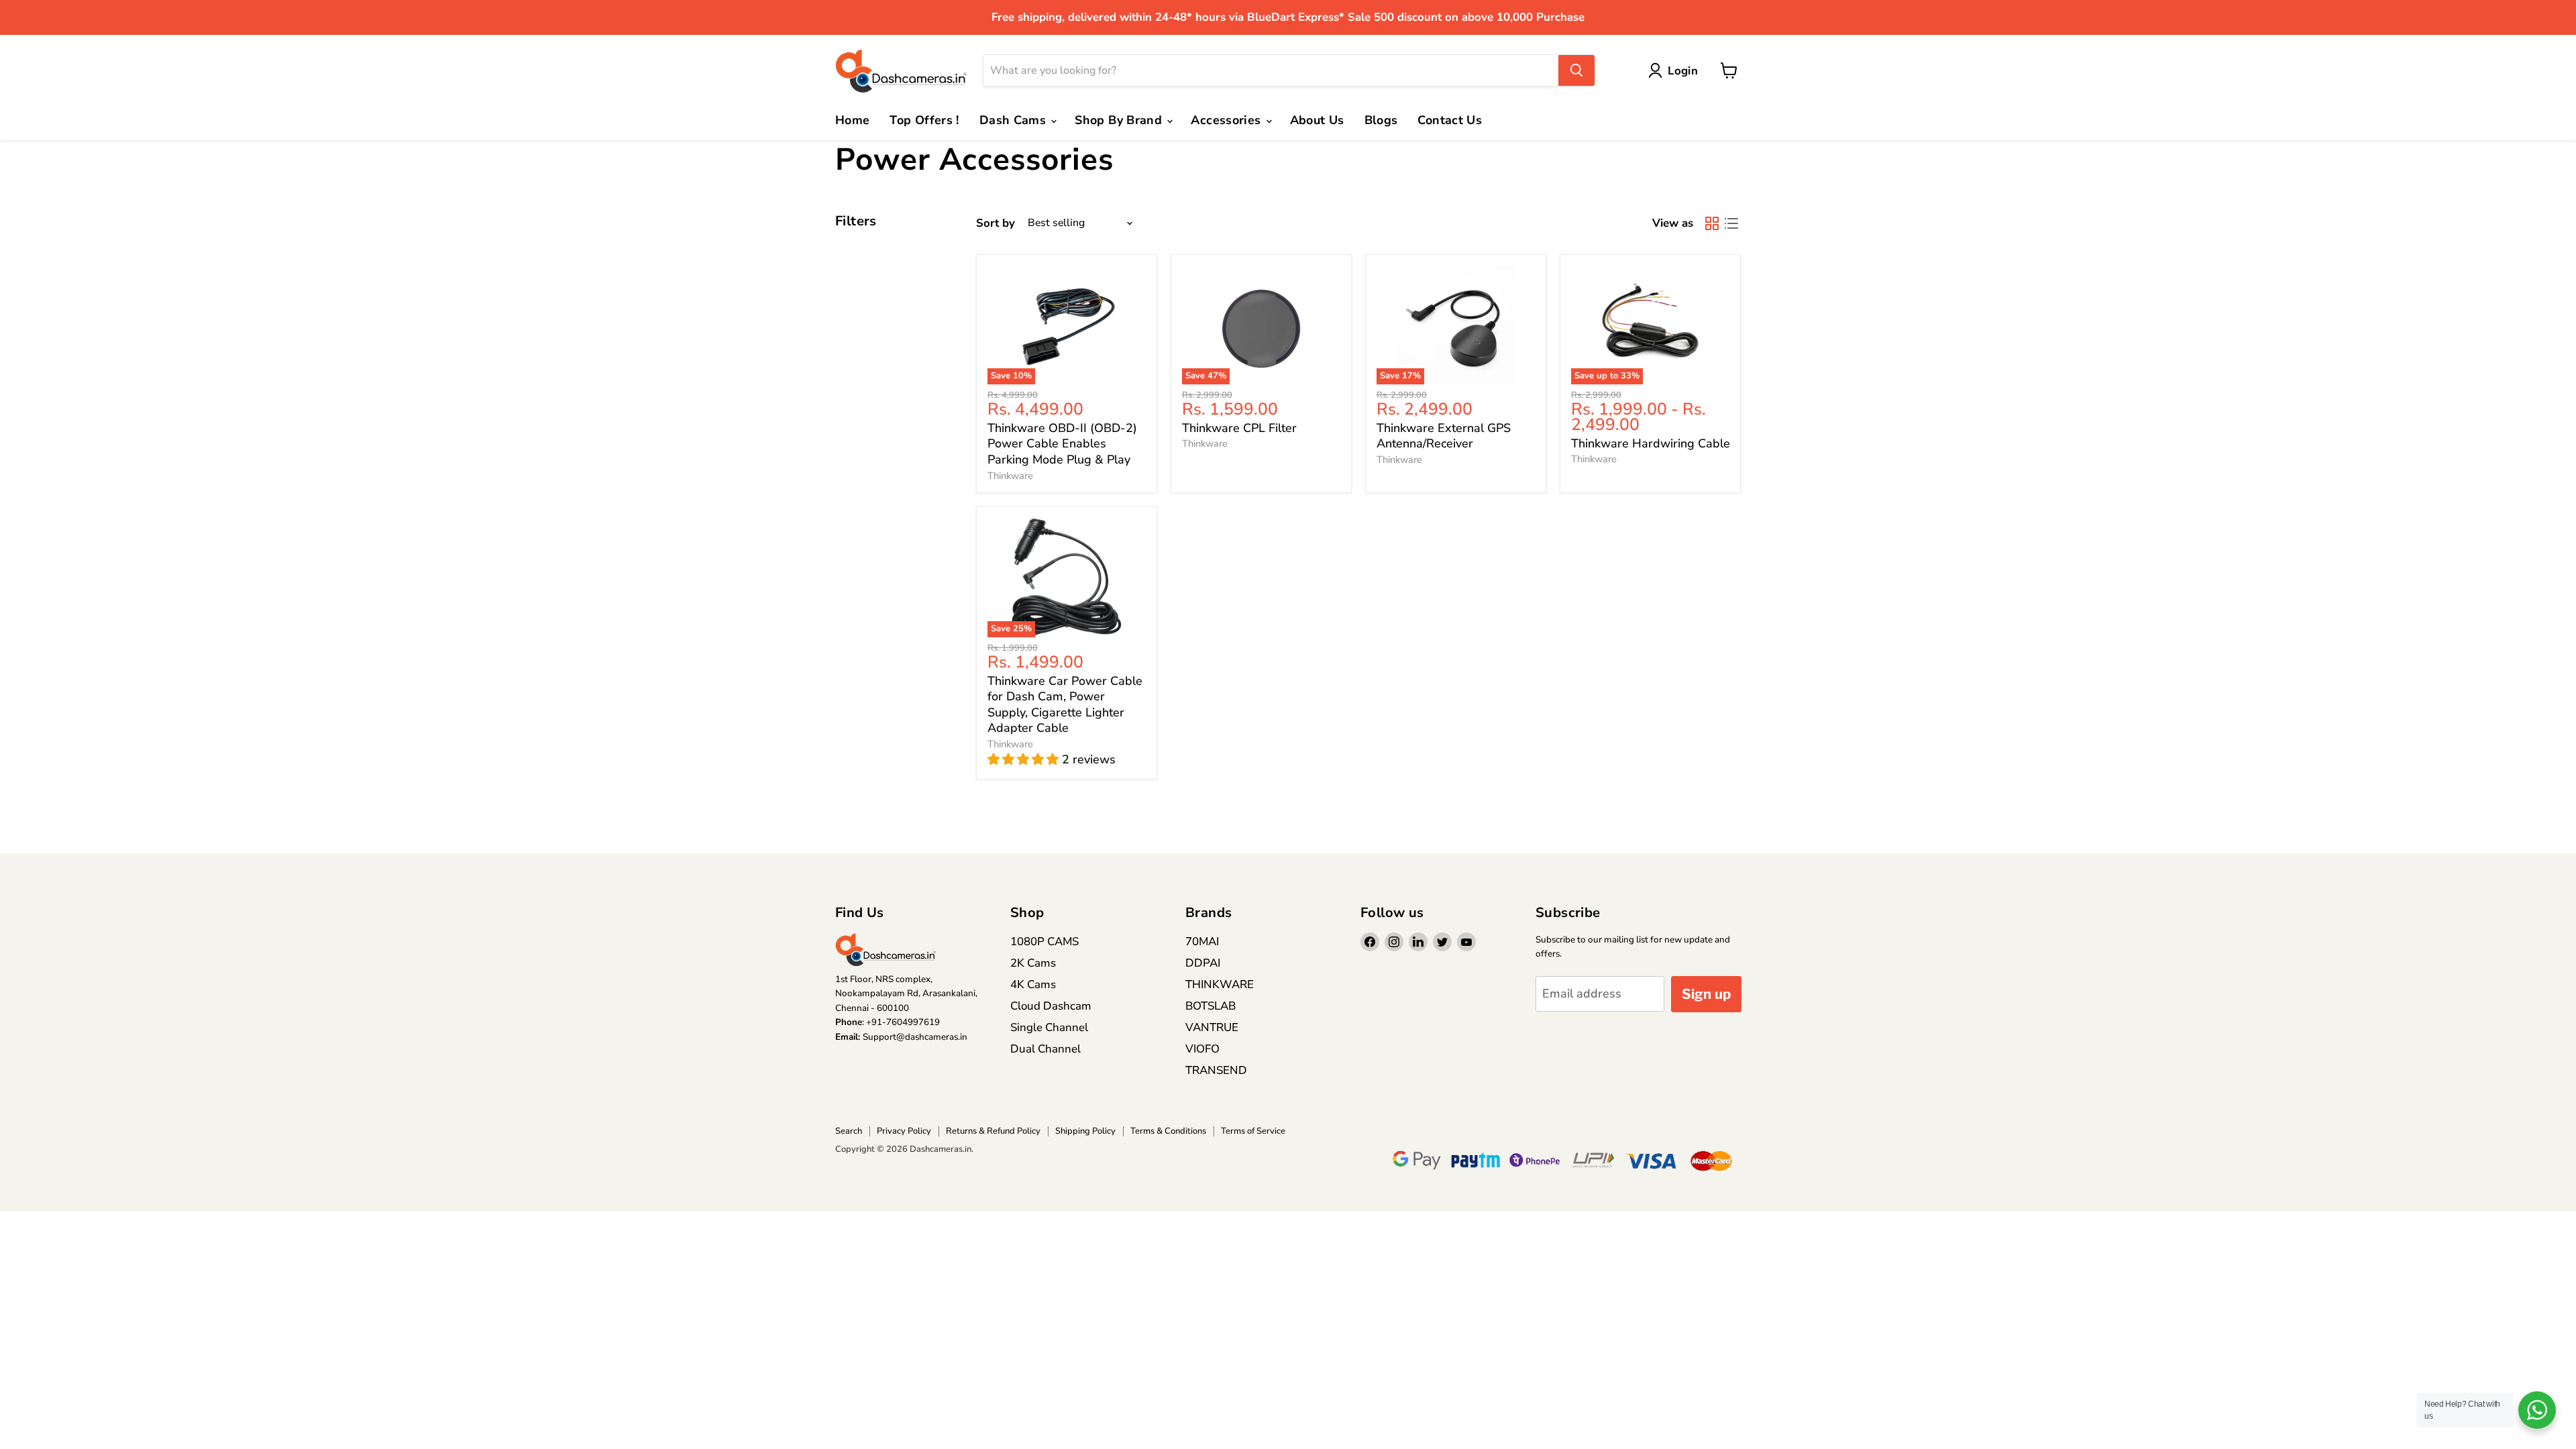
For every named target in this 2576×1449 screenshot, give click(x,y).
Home (852, 120)
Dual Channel (1045, 1049)
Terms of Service (1253, 1131)
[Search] (1576, 70)
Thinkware (1010, 476)
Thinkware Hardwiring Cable (1651, 443)
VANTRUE (1212, 1027)
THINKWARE (1220, 984)
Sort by (996, 223)
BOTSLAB (1211, 1006)
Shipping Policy (1085, 1131)
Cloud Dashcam (1051, 1006)
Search (849, 1131)
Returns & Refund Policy (993, 1131)
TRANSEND (1216, 1070)
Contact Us (1450, 120)
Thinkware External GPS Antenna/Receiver (1444, 436)
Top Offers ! (924, 120)
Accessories (1227, 120)
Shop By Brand (1120, 120)
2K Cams (1033, 963)
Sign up (1706, 994)
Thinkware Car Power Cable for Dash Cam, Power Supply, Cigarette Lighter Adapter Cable (1065, 705)
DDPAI (1203, 963)
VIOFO (1202, 1049)
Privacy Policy (904, 1131)
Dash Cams (1015, 120)
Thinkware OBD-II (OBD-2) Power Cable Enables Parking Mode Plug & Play (1062, 444)
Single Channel (1049, 1027)
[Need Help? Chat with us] (2537, 1410)
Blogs (1381, 120)
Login (1683, 71)
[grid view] (1712, 223)
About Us (1317, 120)
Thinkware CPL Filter (1239, 428)
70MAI (1202, 942)
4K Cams (1033, 984)
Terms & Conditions (1168, 1131)
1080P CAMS (1044, 942)
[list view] (1731, 223)
